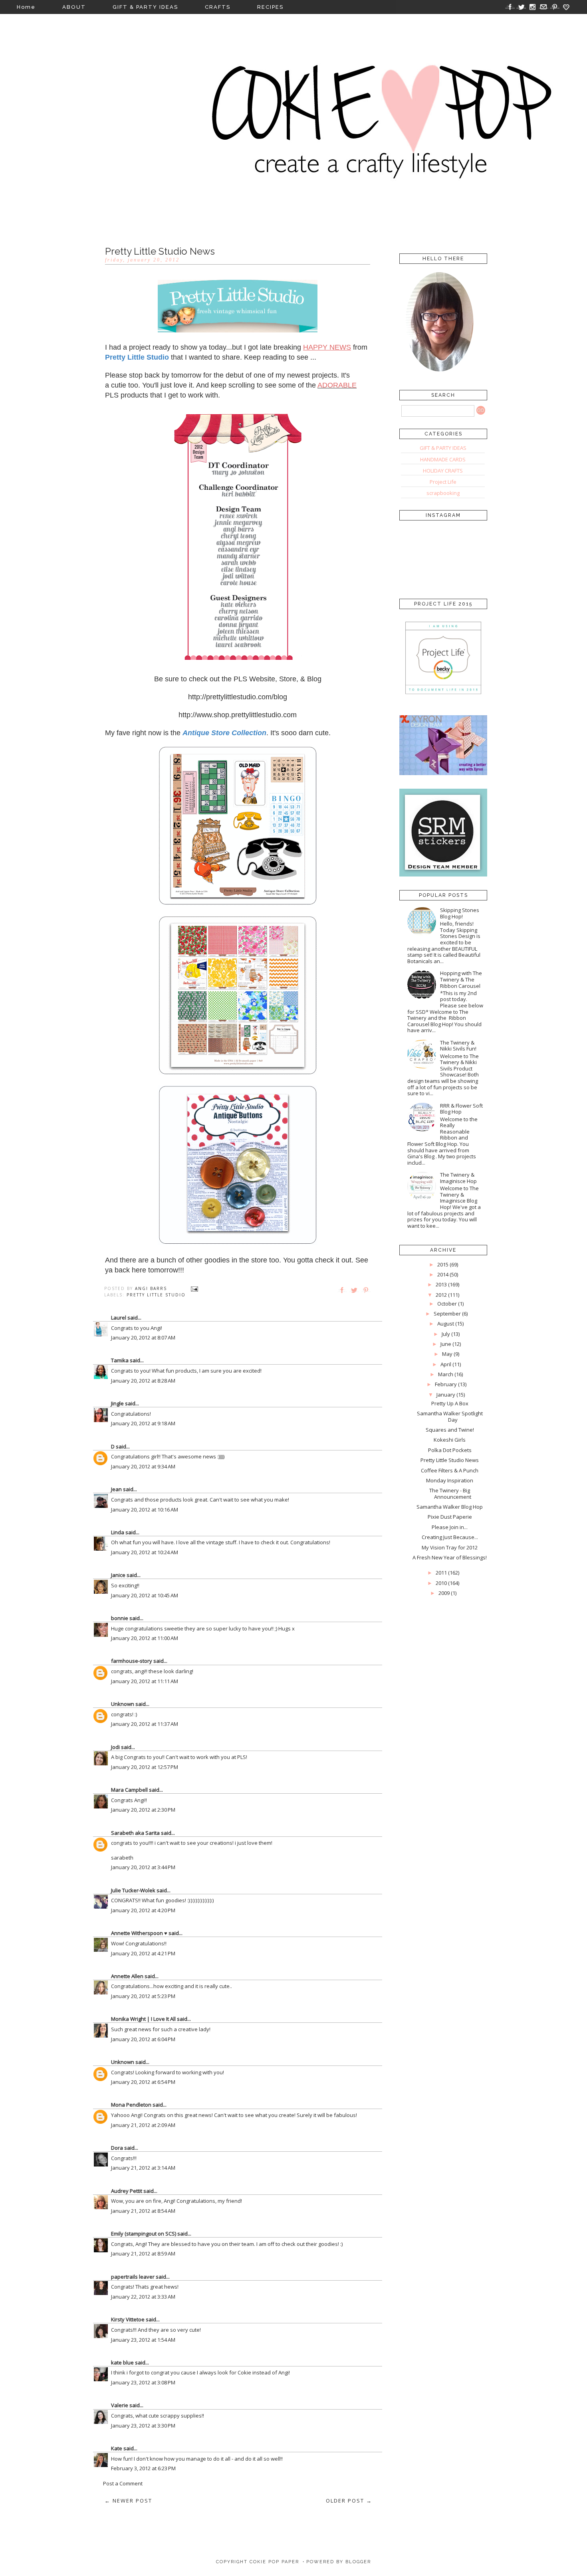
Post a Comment (123, 2483)
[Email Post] (194, 1288)
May (447, 1354)
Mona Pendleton (131, 2105)
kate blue (122, 2362)
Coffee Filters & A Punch (450, 1470)
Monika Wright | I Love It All (143, 2019)
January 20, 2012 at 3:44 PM (143, 1867)
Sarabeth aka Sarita (135, 1833)
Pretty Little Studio (156, 1295)
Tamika (120, 1360)
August (446, 1324)
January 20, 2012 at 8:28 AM (143, 1381)
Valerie (120, 2405)
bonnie (120, 1618)
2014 (443, 1274)
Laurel (119, 1318)
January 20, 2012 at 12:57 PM (145, 1767)
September (447, 1314)
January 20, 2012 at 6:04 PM (143, 2039)
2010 (441, 1583)
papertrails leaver (133, 2277)
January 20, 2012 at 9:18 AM (143, 1423)
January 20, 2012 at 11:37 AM (145, 1724)
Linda (118, 1532)
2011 (441, 1573)
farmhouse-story (132, 1661)
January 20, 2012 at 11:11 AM (145, 1681)
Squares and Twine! (450, 1430)
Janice (118, 1575)
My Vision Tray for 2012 (450, 1547)
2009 (444, 1593)
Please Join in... (450, 1527)
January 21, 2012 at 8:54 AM (143, 2211)
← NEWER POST (128, 2501)
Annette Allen (127, 1976)
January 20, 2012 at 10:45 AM (145, 1595)
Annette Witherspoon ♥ (139, 1933)
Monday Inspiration (450, 1480)
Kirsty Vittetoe (128, 2319)
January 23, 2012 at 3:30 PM (143, 2426)
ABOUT (74, 7)
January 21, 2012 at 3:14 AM (143, 2168)
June (446, 1344)
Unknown (123, 1704)
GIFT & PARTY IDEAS (145, 7)
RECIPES (270, 7)
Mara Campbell (129, 1790)
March (446, 1374)
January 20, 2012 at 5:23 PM (143, 1996)
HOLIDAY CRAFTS (443, 471)
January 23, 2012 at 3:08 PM (143, 2382)
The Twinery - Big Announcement (450, 1494)
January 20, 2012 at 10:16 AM (145, 1510)
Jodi (115, 1747)
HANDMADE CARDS (443, 459)
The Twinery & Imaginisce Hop (458, 1178)
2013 (441, 1284)
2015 (443, 1264)
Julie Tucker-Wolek (133, 1890)
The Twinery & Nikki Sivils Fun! (458, 1046)
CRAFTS (218, 7)
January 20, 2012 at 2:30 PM (143, 1810)
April (446, 1364)
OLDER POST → (349, 2501)
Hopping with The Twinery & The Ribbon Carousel (461, 979)
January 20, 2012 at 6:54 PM (143, 2082)
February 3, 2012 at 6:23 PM (143, 2468)
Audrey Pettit (127, 2191)
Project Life (443, 482)
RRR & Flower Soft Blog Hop (461, 1109)
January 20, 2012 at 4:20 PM (143, 1910)
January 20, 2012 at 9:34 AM (143, 1466)
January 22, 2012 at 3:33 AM (143, 2297)
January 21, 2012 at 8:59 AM (143, 2254)
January (446, 1395)
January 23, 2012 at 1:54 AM (143, 2340)
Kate (117, 2448)
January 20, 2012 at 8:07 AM (143, 1337)
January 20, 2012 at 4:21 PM (143, 1953)
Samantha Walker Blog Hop (450, 1507)
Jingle (117, 1403)
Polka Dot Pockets (450, 1450)
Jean (116, 1489)
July (446, 1334)
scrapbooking (443, 493)
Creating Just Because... (450, 1537)
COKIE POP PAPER (274, 2562)
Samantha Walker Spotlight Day (450, 1417)
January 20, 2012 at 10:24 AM (145, 1552)
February (446, 1384)
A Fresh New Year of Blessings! (450, 1557)
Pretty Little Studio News (450, 1460)
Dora (117, 2148)
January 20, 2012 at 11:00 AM (145, 1638)
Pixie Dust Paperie (450, 1517)
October (447, 1304)
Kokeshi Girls (450, 1440)
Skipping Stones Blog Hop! (460, 913)
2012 (441, 1295)
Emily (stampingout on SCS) (144, 2234)
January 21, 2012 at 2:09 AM (143, 2125)
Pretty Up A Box (450, 1403)
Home (26, 7)
